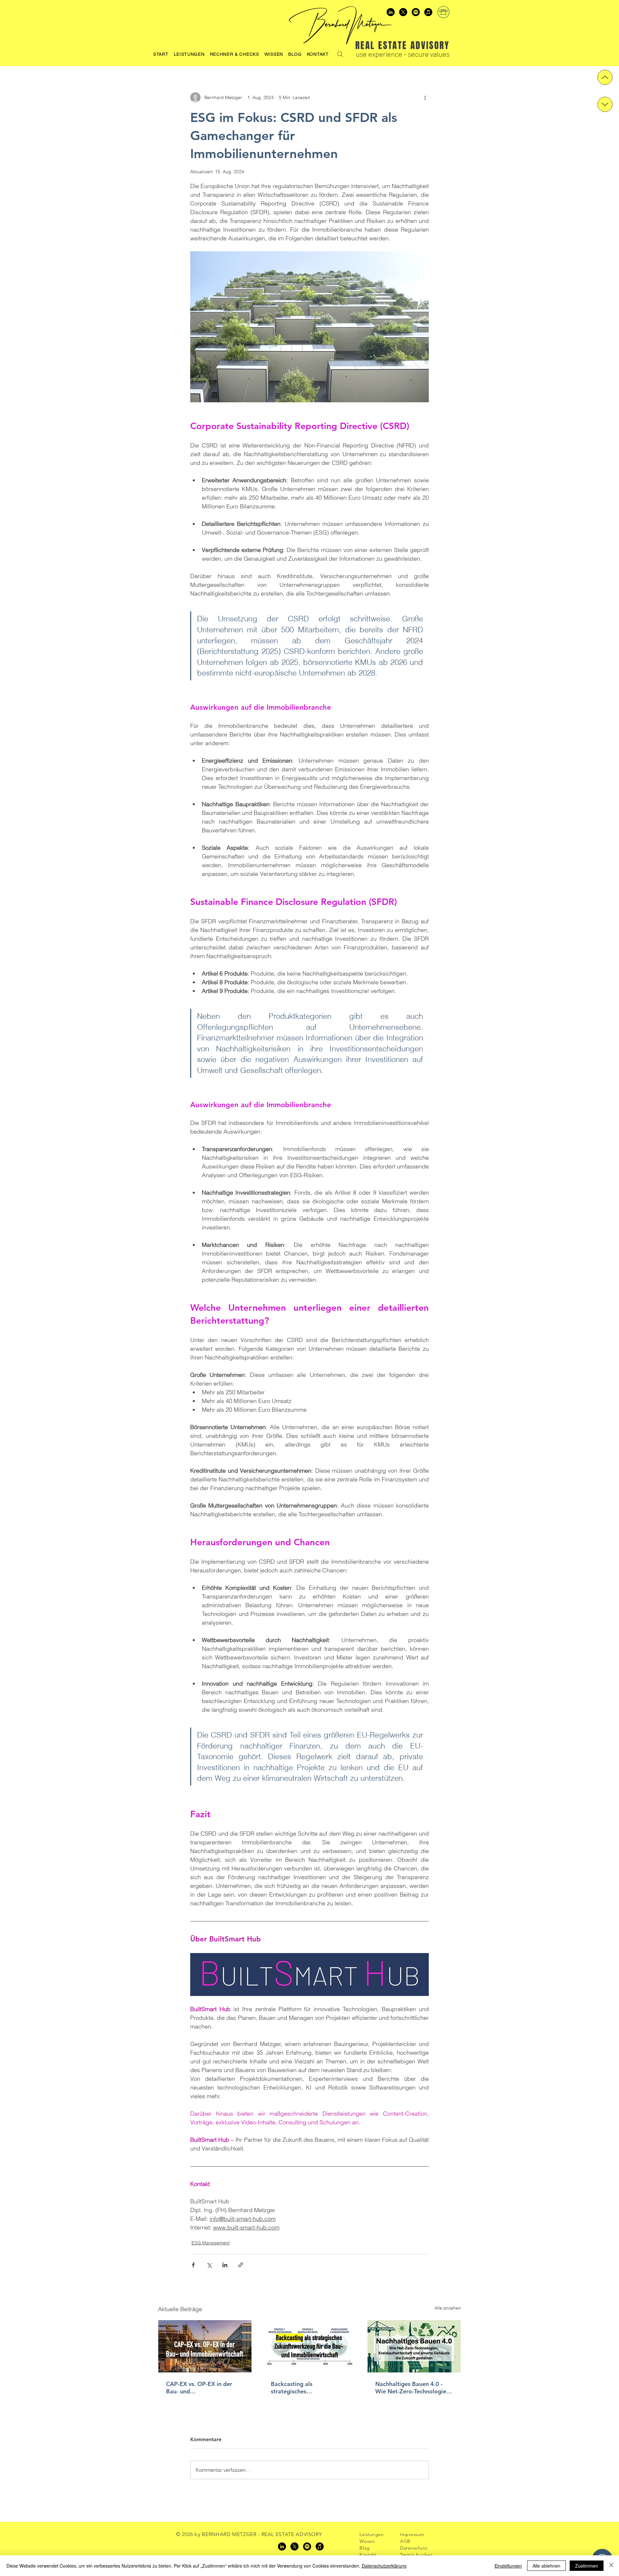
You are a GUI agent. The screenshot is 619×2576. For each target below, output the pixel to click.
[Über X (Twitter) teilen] (209, 2265)
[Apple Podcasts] (428, 12)
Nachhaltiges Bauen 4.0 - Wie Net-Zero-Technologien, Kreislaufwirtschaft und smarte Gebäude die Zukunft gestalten (414, 2388)
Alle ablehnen (546, 2566)
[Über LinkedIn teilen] (225, 2265)
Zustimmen (587, 2566)
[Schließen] (611, 2566)
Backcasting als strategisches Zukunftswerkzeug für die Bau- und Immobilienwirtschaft (305, 2388)
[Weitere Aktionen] (425, 97)
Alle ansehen (448, 2308)
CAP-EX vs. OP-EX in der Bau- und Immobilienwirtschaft (199, 2388)
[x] (403, 12)
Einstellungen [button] (508, 2566)
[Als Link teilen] (241, 2265)
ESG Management (211, 2243)
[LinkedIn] (391, 12)
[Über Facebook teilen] (193, 2265)
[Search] (340, 54)
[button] (235, 54)
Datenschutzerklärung (384, 2566)
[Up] (605, 77)
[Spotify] (416, 12)
